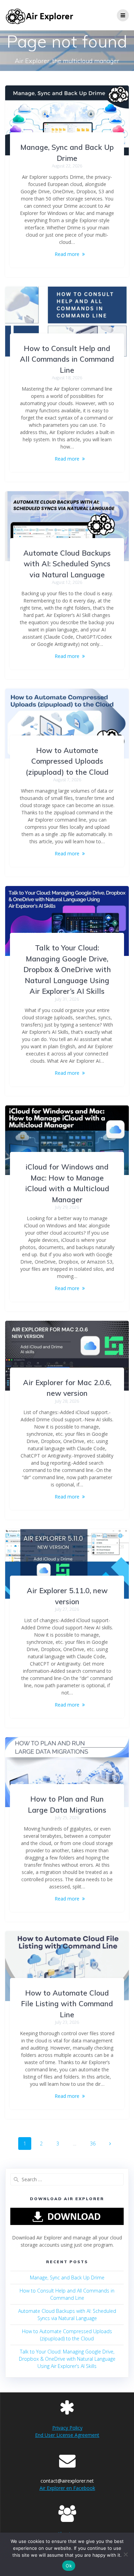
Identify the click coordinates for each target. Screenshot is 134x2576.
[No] (125, 2554)
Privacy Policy (67, 2428)
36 (95, 2142)
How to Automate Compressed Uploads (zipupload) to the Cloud (67, 761)
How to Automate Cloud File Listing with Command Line (67, 2004)
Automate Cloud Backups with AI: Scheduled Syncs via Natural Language (67, 564)
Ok (69, 2566)
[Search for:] (67, 2179)
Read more (67, 254)
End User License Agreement (67, 2435)
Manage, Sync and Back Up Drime (67, 2278)
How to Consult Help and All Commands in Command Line (67, 359)
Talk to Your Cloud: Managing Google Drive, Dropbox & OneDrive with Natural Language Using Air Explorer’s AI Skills (67, 969)
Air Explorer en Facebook (67, 2488)
